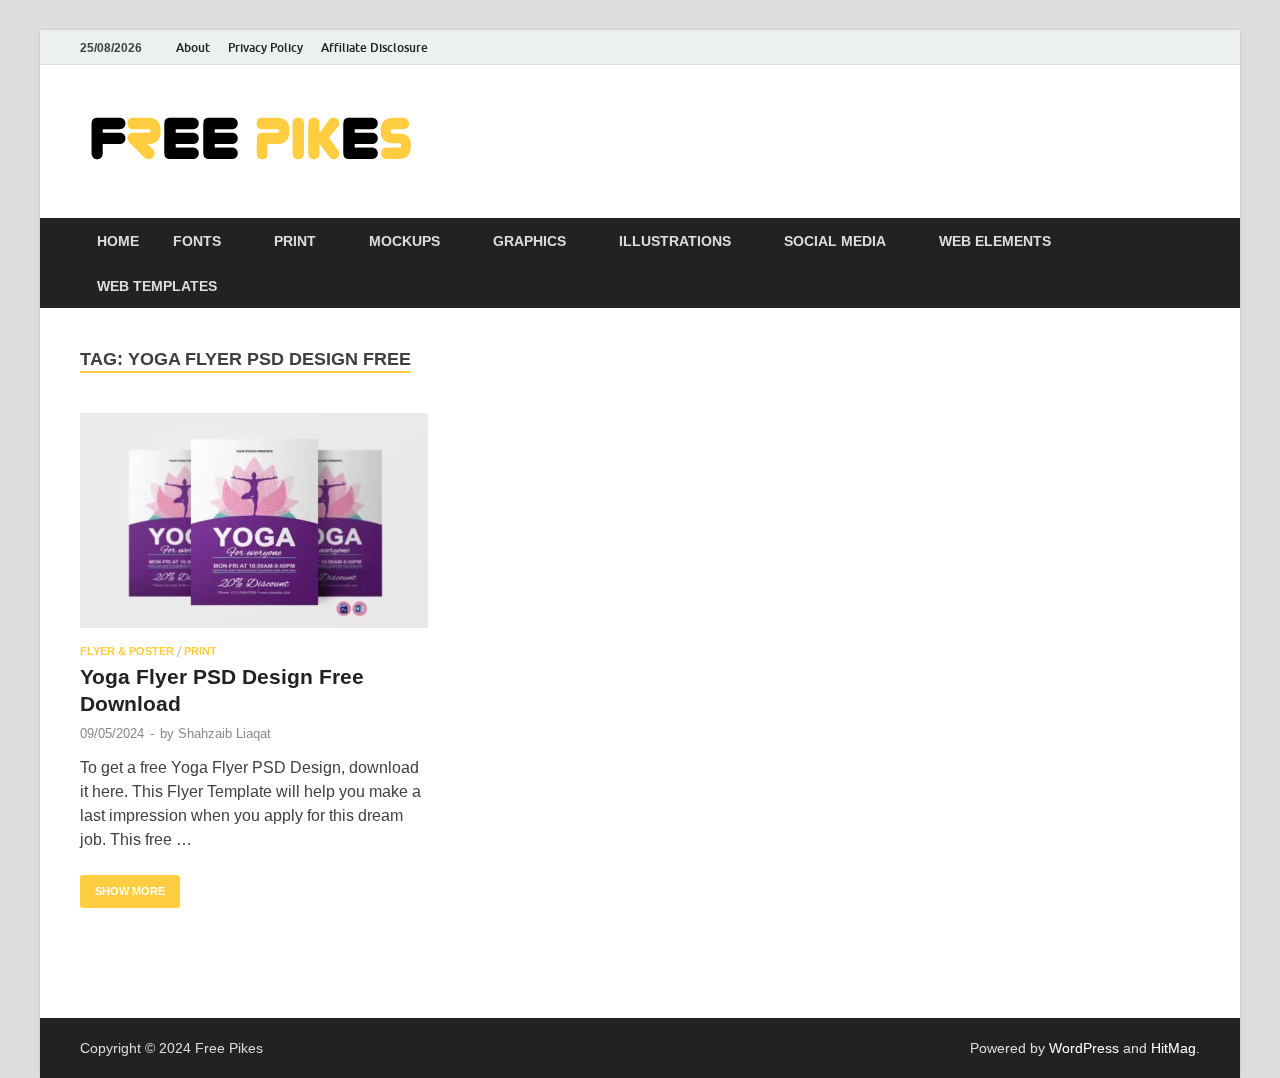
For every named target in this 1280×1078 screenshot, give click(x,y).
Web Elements (995, 241)
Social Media (835, 241)
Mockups (404, 241)
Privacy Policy (265, 47)
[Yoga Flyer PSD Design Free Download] (254, 520)
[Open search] (1190, 241)
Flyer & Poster (127, 651)
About (193, 47)
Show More (122, 886)
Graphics (529, 241)
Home (118, 241)
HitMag (1173, 1048)
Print (295, 241)
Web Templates (157, 286)
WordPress (1084, 1048)
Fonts (197, 241)
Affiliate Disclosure (374, 47)
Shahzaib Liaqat (224, 733)
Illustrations (675, 241)
